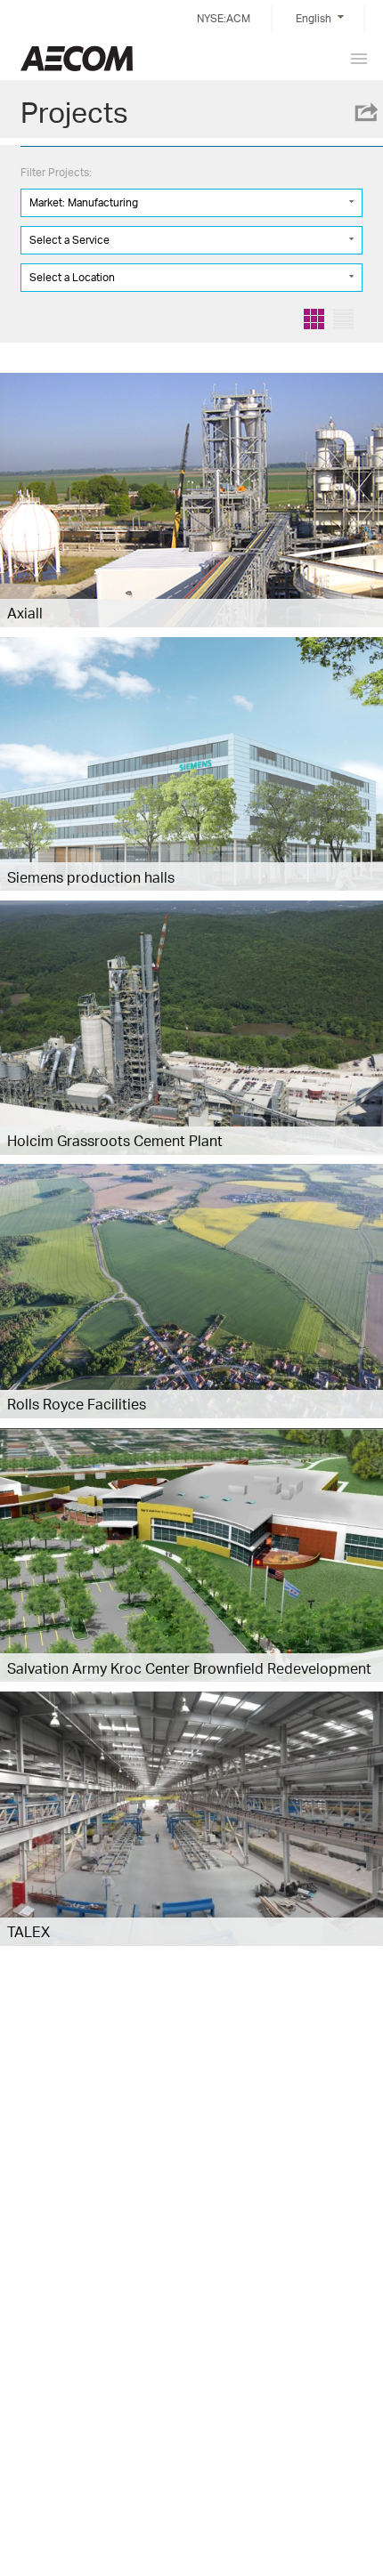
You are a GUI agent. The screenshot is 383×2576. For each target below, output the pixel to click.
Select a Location (72, 277)
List (343, 319)
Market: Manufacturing (84, 202)
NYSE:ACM (224, 18)
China (77, 58)
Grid (314, 319)
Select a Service (69, 240)
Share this (365, 112)
